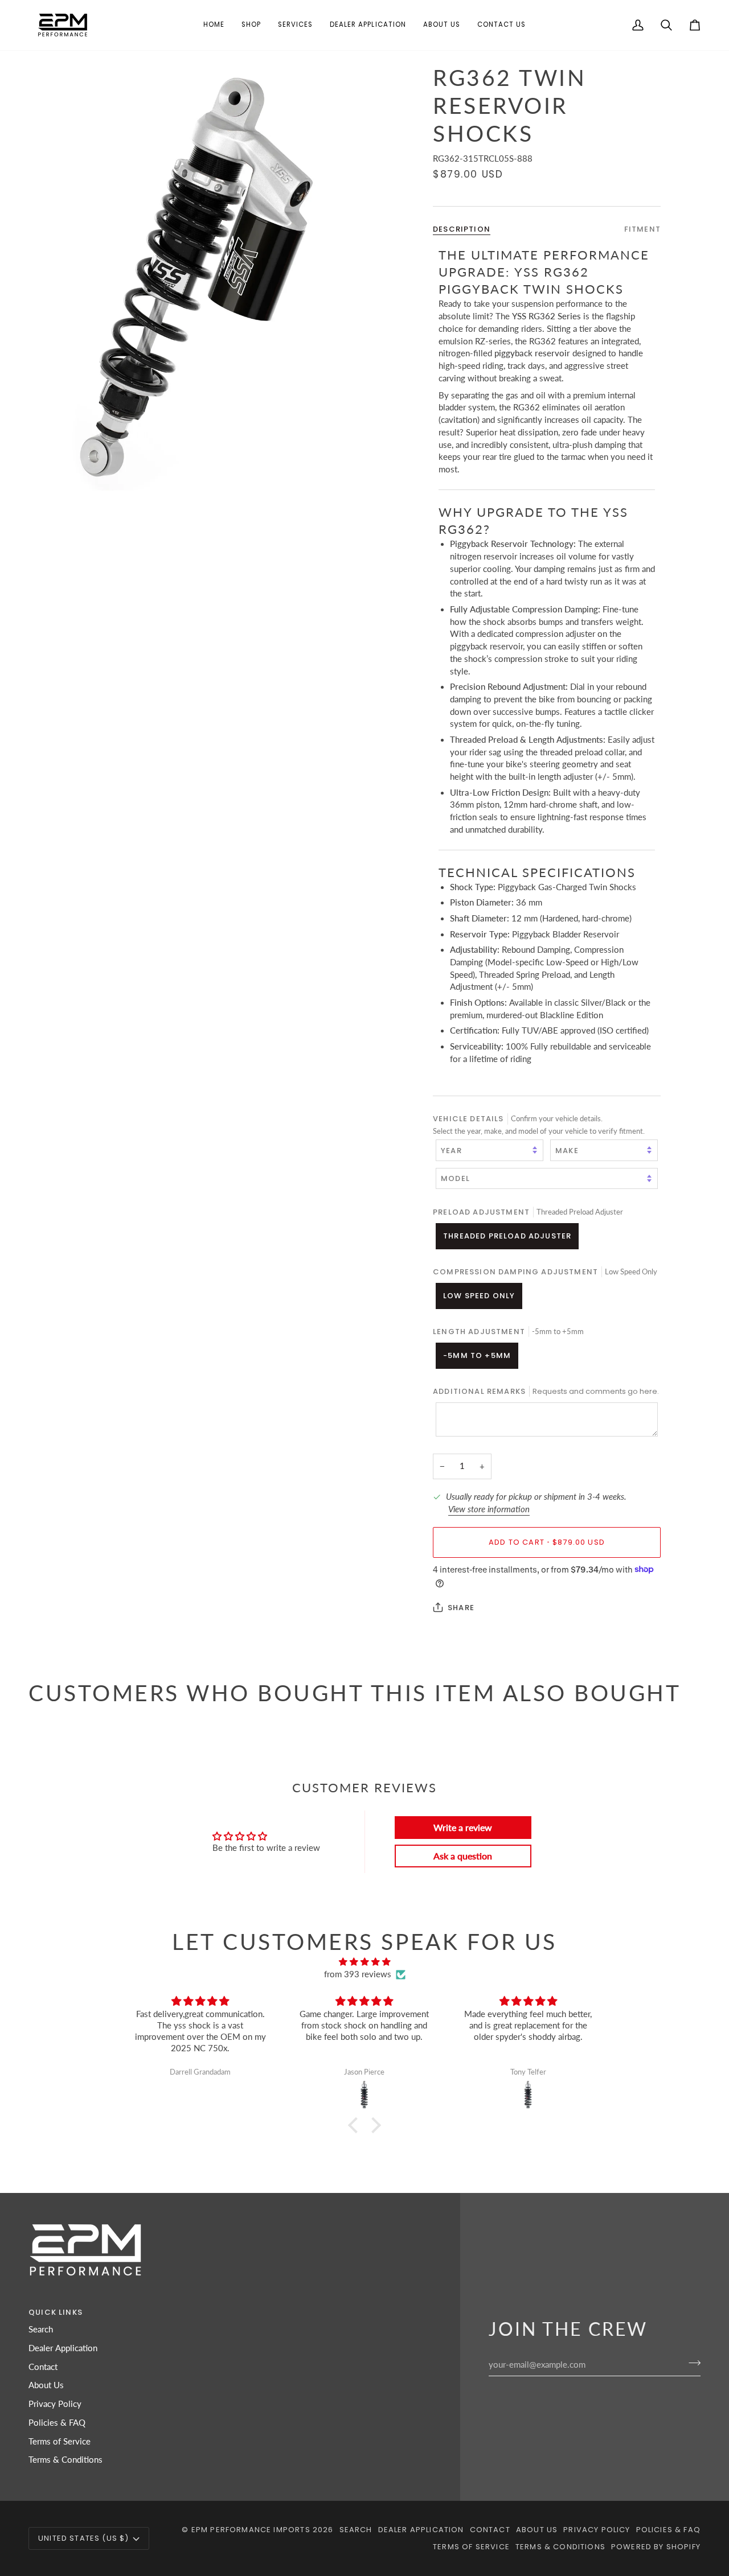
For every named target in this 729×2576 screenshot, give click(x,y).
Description (462, 229)
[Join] (691, 2363)
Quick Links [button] (56, 2312)
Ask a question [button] (463, 1856)
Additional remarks (546, 1391)
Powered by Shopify (656, 2547)
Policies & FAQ (57, 2423)
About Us (46, 2385)
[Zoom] (196, 277)
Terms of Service (60, 2441)
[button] (251, 25)
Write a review (463, 1827)
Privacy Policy (55, 2404)
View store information (489, 1509)
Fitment (642, 229)
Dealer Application (63, 2348)
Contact (43, 2367)
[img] (364, 1962)
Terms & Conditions (65, 2460)
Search (41, 2329)
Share (461, 1607)
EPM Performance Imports (251, 2530)
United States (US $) (83, 2538)
